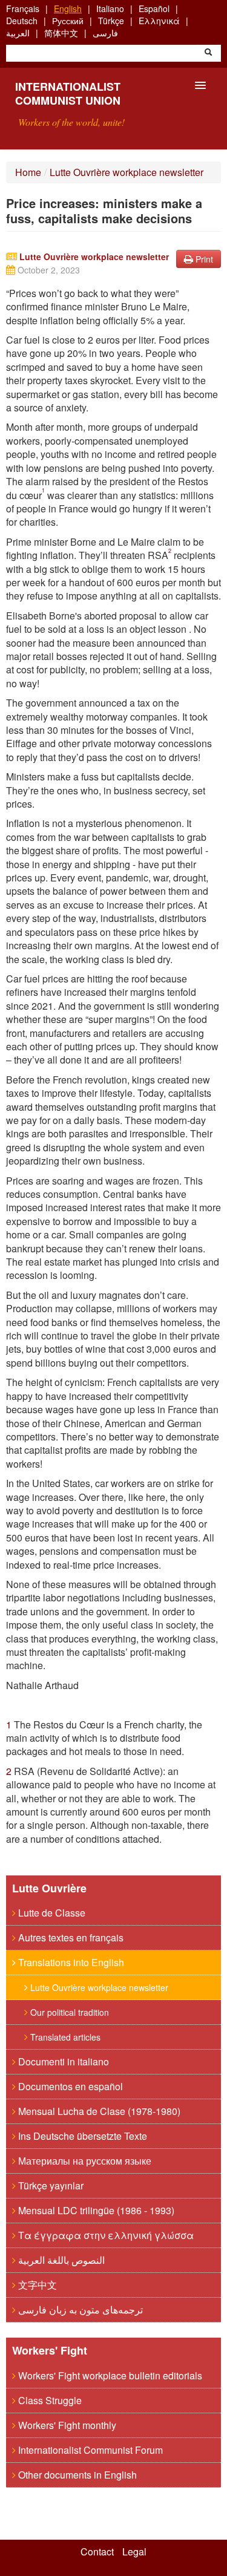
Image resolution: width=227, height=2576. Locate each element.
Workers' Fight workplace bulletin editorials (109, 2375)
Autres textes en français (70, 1937)
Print (203, 259)
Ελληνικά (159, 21)
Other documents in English (76, 2475)
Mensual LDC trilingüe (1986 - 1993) (95, 2210)
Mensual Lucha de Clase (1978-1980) (98, 2111)
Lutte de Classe (51, 1913)
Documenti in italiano (62, 2061)
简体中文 (61, 33)
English (68, 8)
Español (154, 8)
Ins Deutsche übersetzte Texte (81, 2136)
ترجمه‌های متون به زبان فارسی (79, 2310)
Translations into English (70, 1962)
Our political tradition (68, 2012)
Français (23, 8)
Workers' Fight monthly (66, 2425)
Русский (68, 21)
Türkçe (111, 21)
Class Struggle (49, 2400)
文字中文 (36, 2285)
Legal (134, 2552)
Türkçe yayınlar (50, 2185)
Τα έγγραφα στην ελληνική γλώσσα (105, 2235)
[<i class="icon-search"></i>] (208, 53)
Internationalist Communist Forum (89, 2450)
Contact (97, 2552)
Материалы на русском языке (84, 2161)
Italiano (110, 8)
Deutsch (22, 21)
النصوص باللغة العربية (60, 2260)
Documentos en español (69, 2086)
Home (28, 172)
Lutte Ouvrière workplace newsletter (127, 172)
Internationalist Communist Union (68, 93)
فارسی (105, 33)
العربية (18, 33)
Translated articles (64, 2037)
